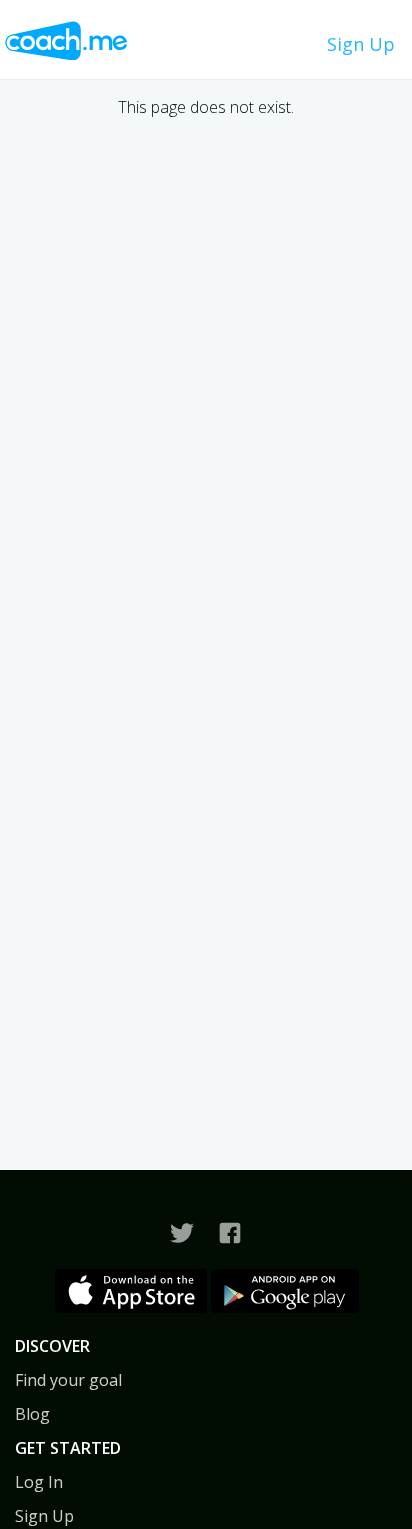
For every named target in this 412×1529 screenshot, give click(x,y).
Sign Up (361, 44)
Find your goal (68, 1380)
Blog (32, 1414)
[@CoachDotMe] (182, 1233)
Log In (39, 1482)
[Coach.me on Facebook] (230, 1233)
